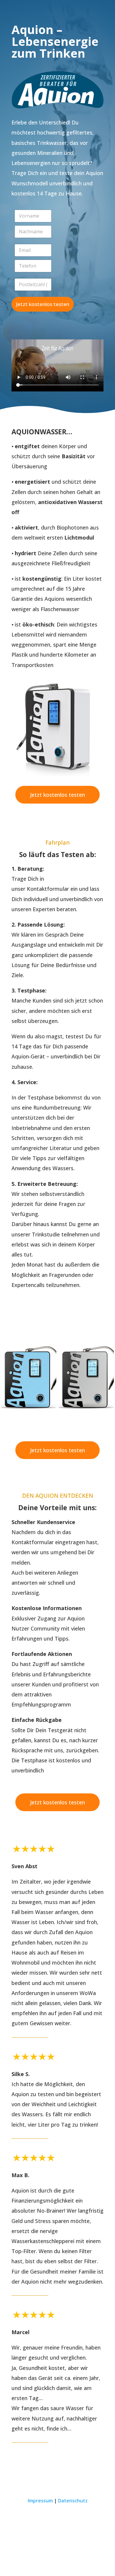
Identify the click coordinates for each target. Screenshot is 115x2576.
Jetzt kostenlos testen (43, 304)
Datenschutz (73, 2501)
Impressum (40, 2501)
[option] (29, 1376)
